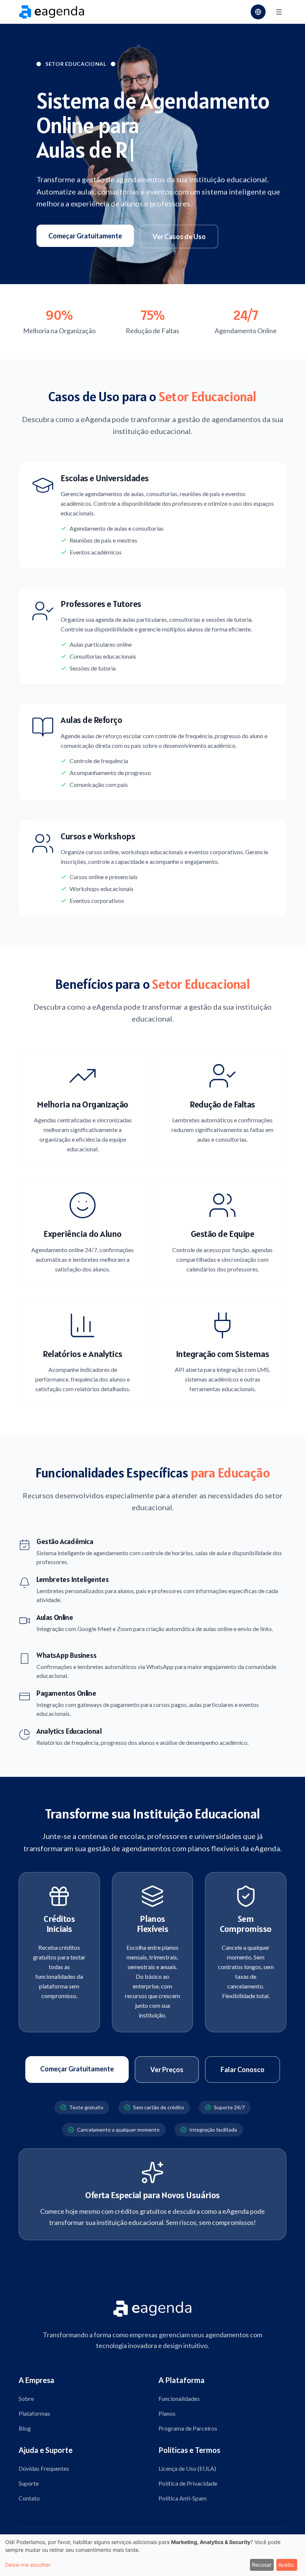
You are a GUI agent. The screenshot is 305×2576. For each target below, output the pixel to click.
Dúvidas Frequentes (44, 2468)
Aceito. (287, 2565)
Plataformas (34, 2413)
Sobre (26, 2398)
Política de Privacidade (188, 2483)
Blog (25, 2428)
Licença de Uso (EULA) (187, 2468)
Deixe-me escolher (28, 2565)
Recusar (262, 2565)
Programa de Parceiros (188, 2428)
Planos (167, 2413)
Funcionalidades (179, 2398)
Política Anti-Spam (182, 2498)
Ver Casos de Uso (179, 237)
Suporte (29, 2483)
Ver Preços (167, 2070)
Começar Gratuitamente (85, 236)
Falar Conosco (243, 2070)
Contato (29, 2498)
